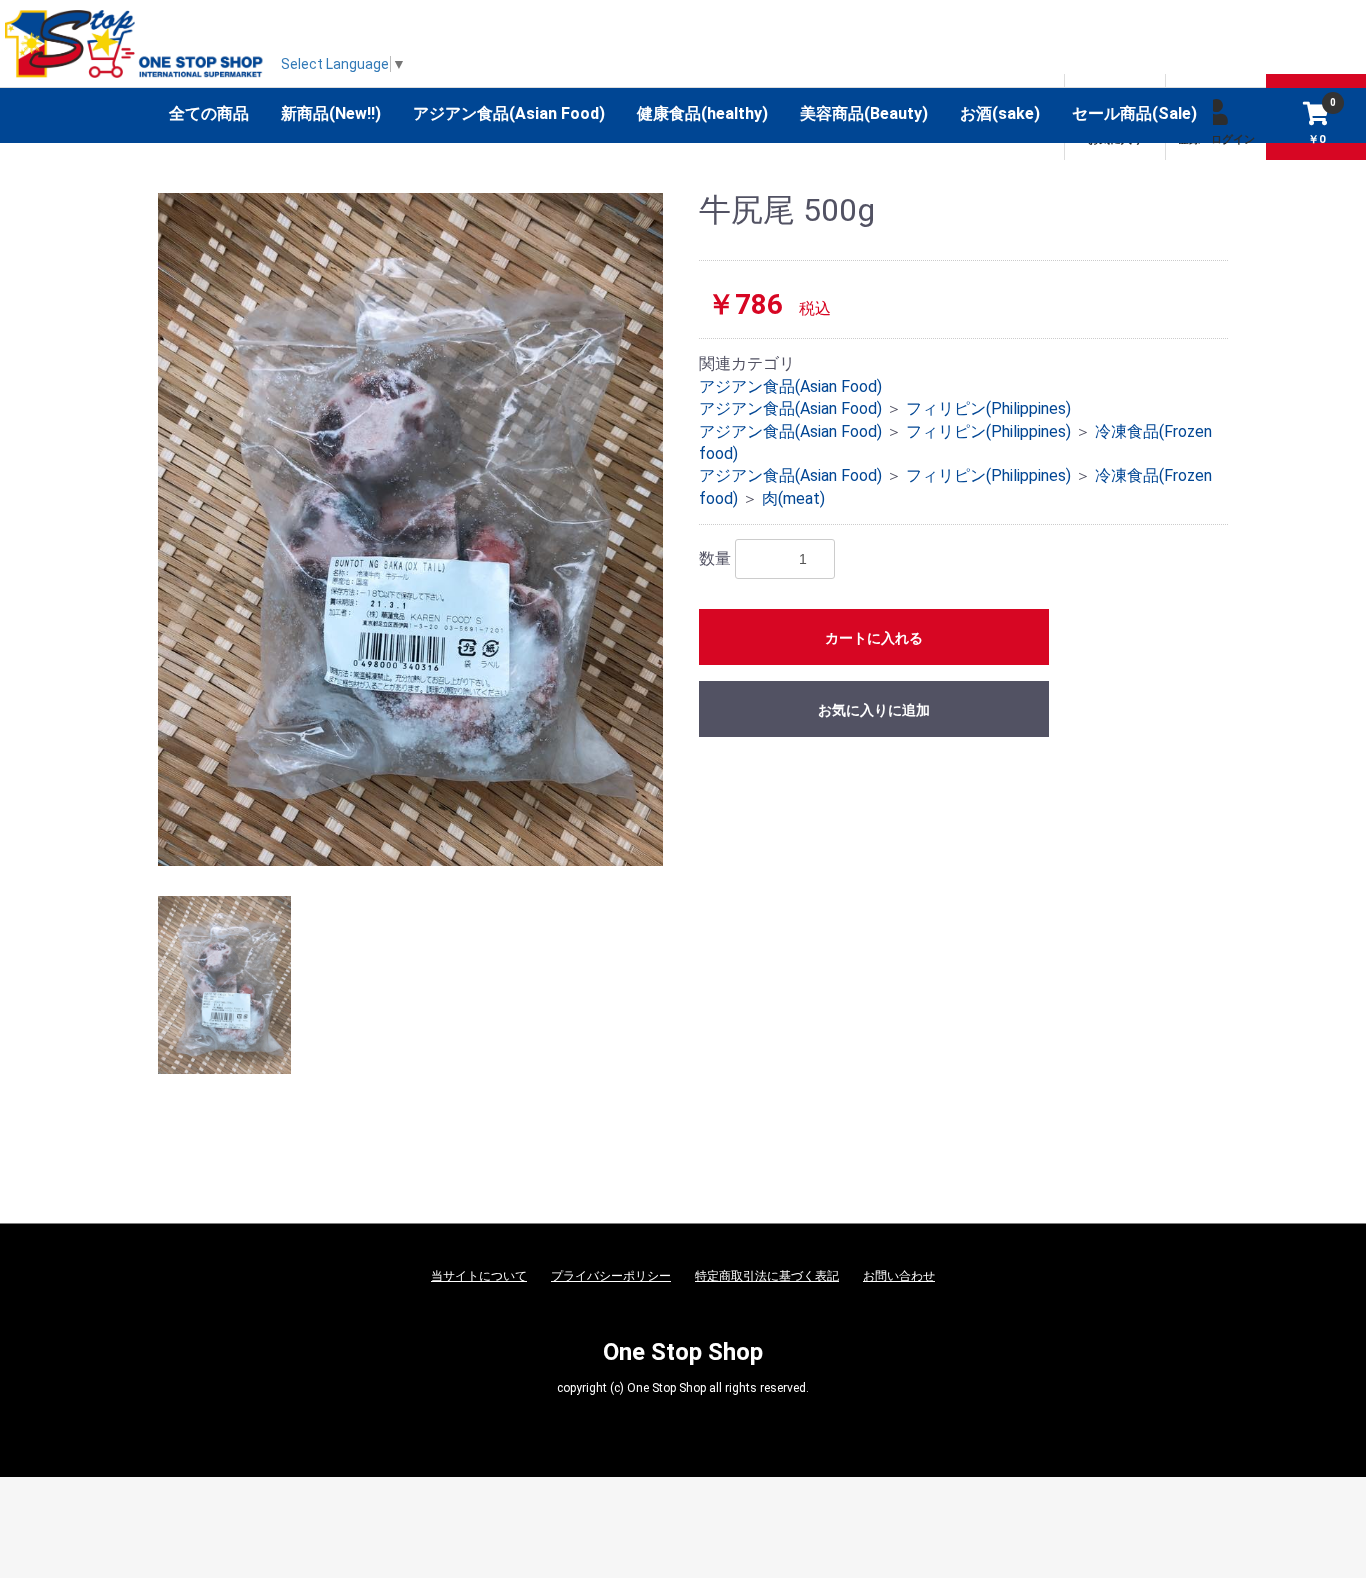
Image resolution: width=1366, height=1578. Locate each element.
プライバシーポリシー (611, 1276)
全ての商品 (209, 113)
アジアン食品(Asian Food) (509, 113)
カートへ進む (758, 809)
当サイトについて (479, 1276)
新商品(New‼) (331, 113)
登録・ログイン (1216, 139)
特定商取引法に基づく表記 (767, 1276)
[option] (410, 529)
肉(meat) (793, 498)
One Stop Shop (683, 1352)
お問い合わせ (899, 1276)
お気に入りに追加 (874, 710)
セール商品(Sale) (1134, 113)
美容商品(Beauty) (864, 113)
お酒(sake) (1000, 113)
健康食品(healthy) (702, 113)
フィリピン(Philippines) (988, 408)
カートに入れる (874, 638)
